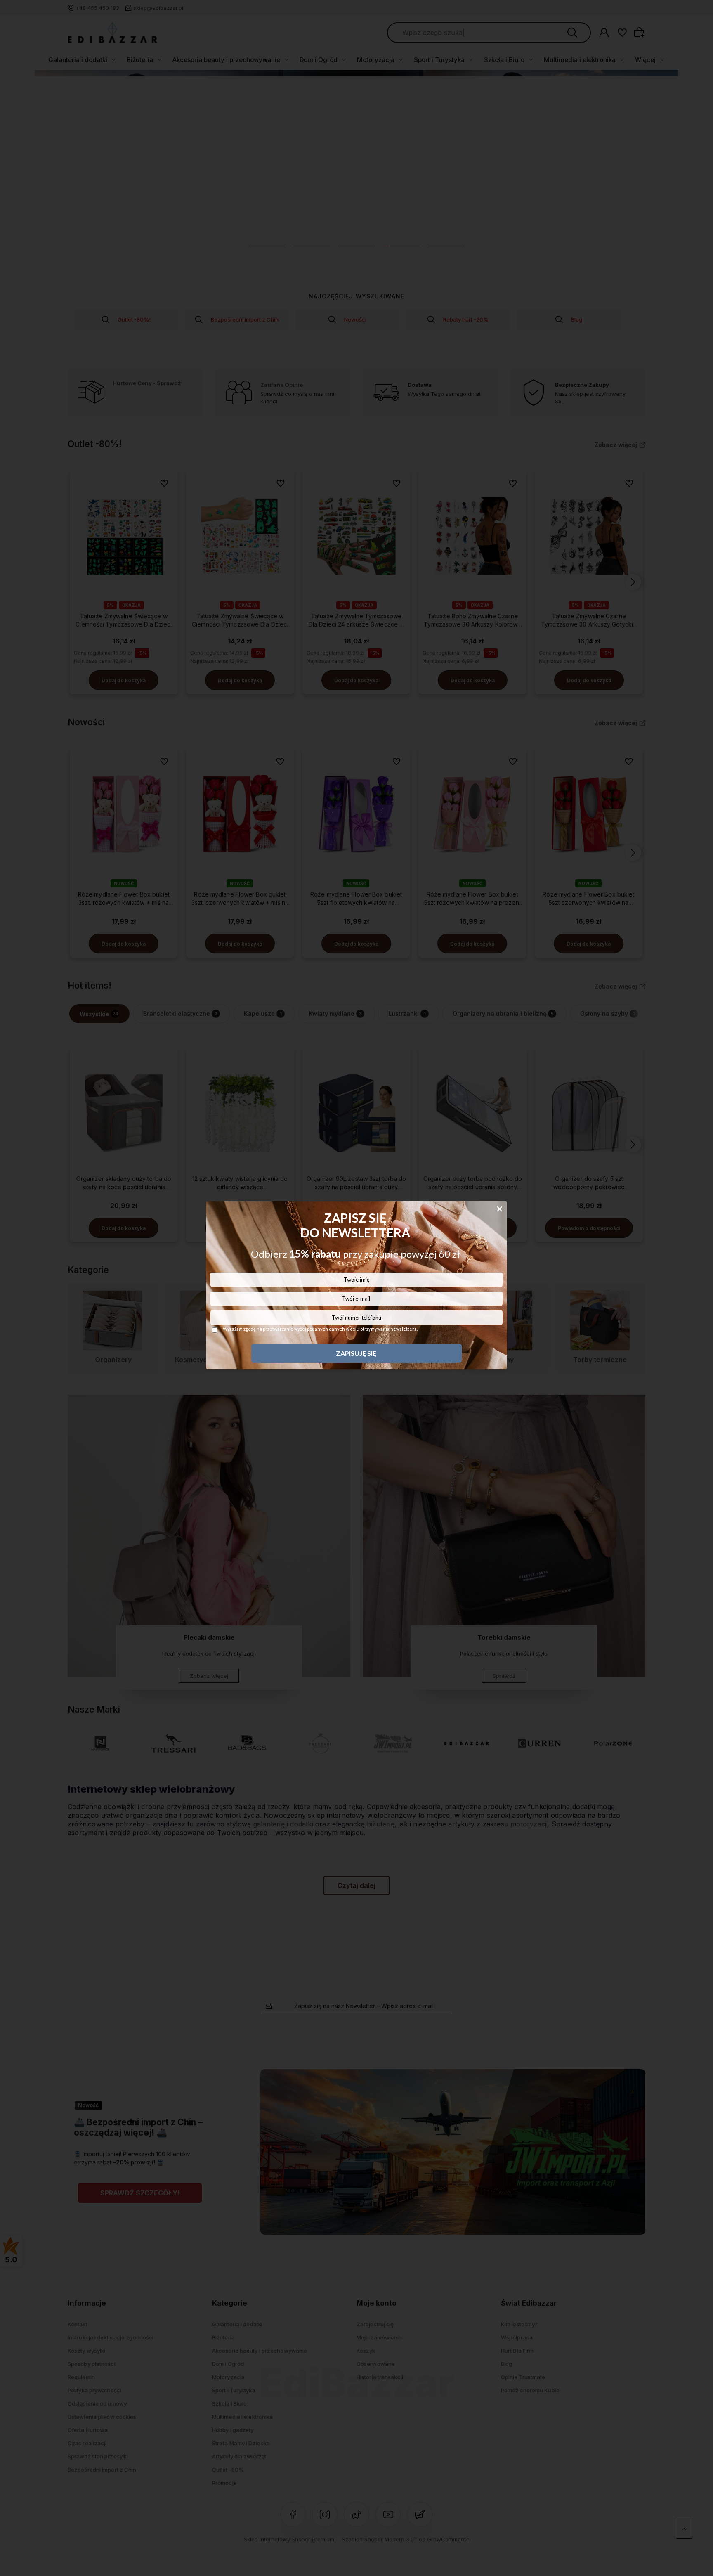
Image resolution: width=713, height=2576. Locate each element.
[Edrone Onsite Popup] (356, 1288)
